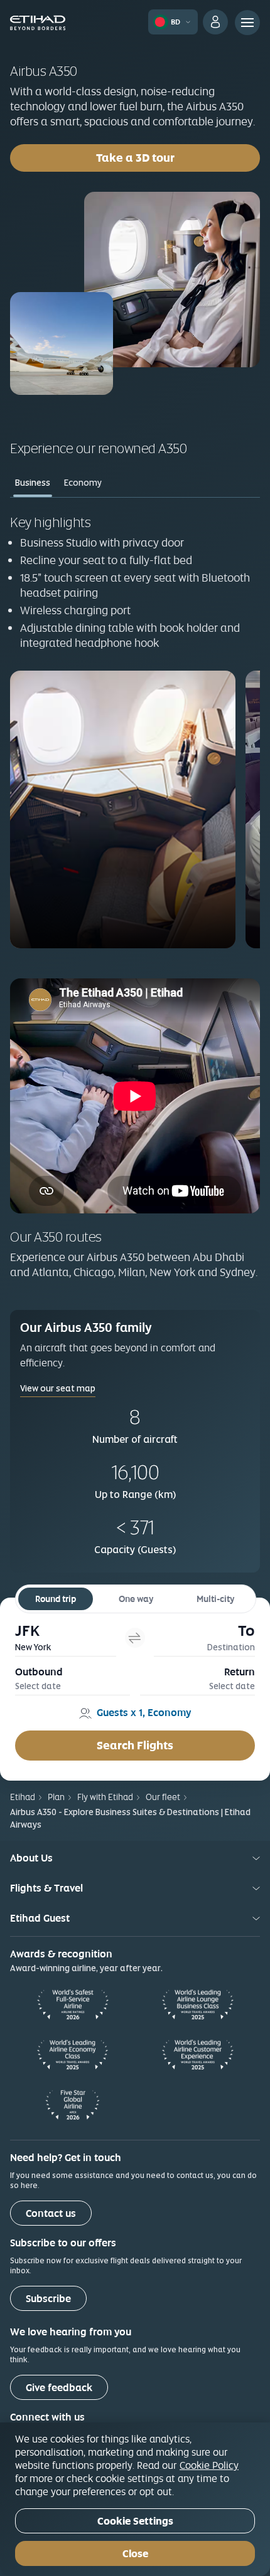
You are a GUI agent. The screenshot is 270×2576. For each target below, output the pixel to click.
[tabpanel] (135, 730)
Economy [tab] (83, 483)
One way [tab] (136, 1599)
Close (135, 2554)
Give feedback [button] (59, 2388)
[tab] (66, 1637)
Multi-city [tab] (215, 1599)
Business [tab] (33, 483)
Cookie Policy (209, 2465)
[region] (135, 2499)
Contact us (51, 2213)
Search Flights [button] (135, 1745)
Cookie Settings (135, 2521)
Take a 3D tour (178, 157)
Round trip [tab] (56, 1599)
